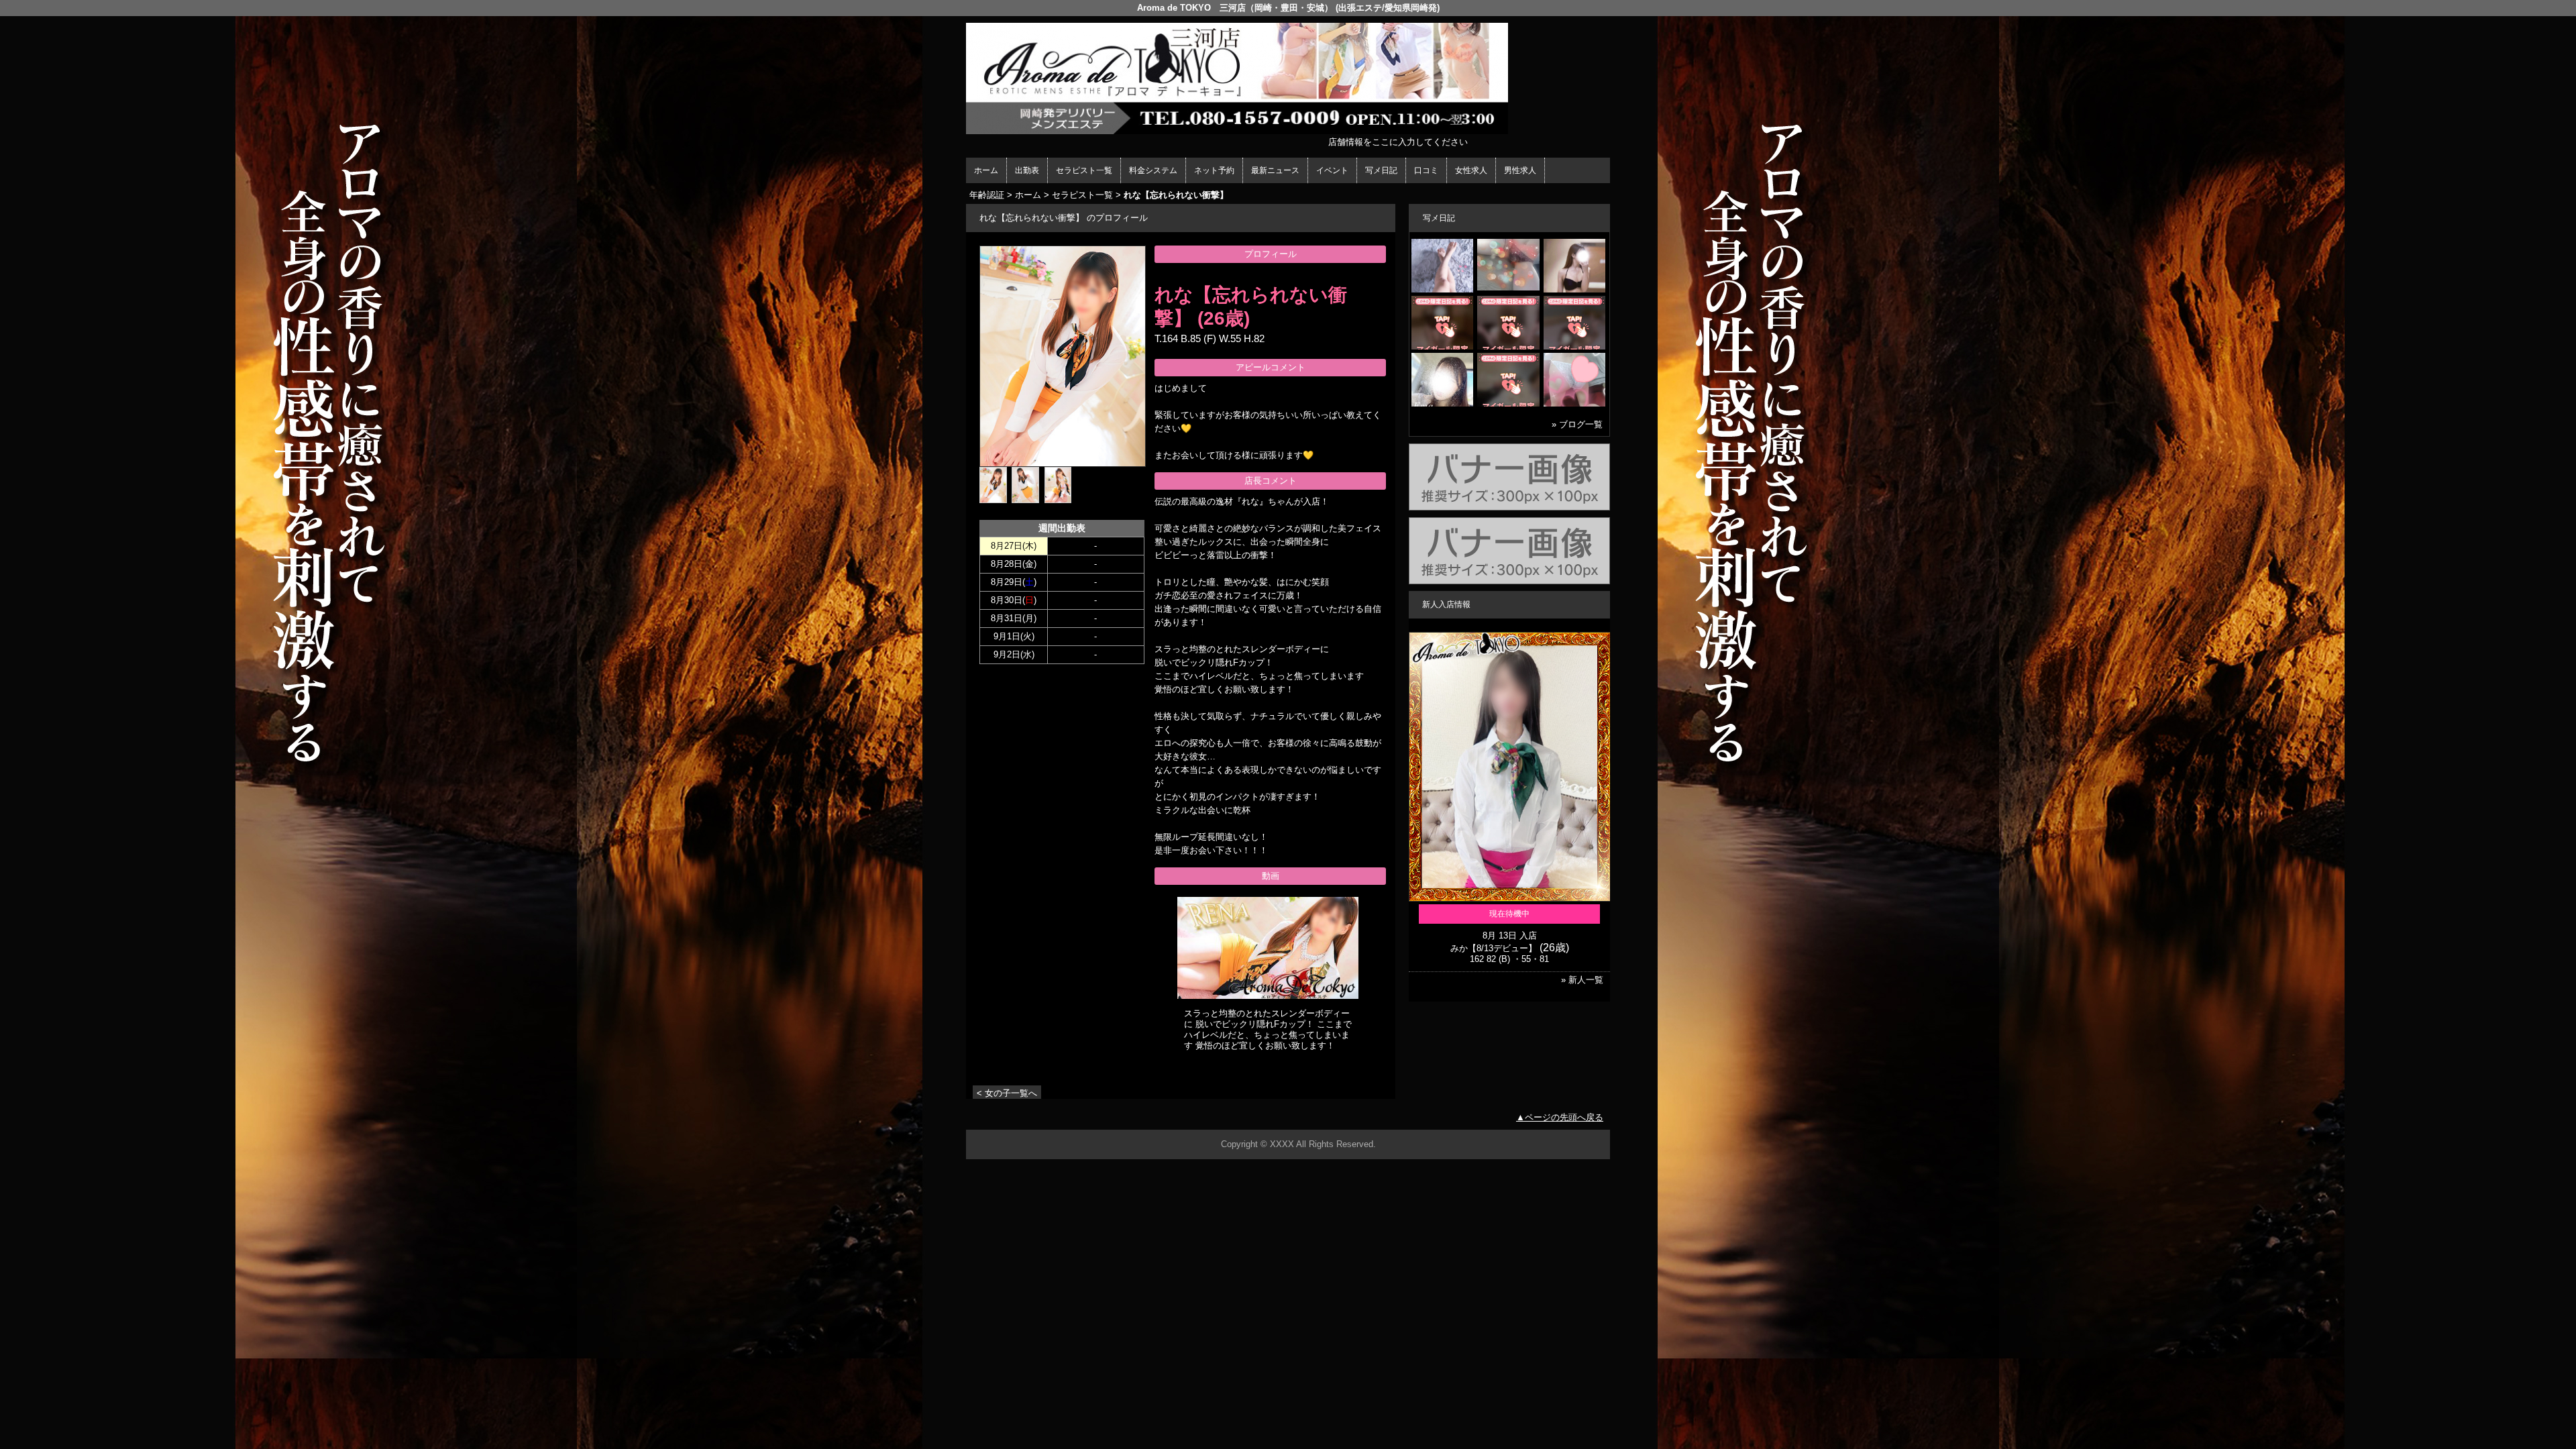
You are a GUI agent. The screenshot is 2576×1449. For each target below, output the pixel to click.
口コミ (1426, 170)
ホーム (986, 170)
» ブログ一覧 (1577, 424)
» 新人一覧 (1582, 980)
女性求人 (1471, 170)
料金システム (1153, 170)
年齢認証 (987, 195)
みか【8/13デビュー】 (1494, 948)
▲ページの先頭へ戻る (1560, 1117)
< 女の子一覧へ (1007, 1093)
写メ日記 (1381, 170)
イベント (1332, 170)
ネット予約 (1214, 170)
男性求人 (1520, 170)
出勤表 (1027, 170)
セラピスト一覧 (1084, 170)
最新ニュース (1275, 170)
